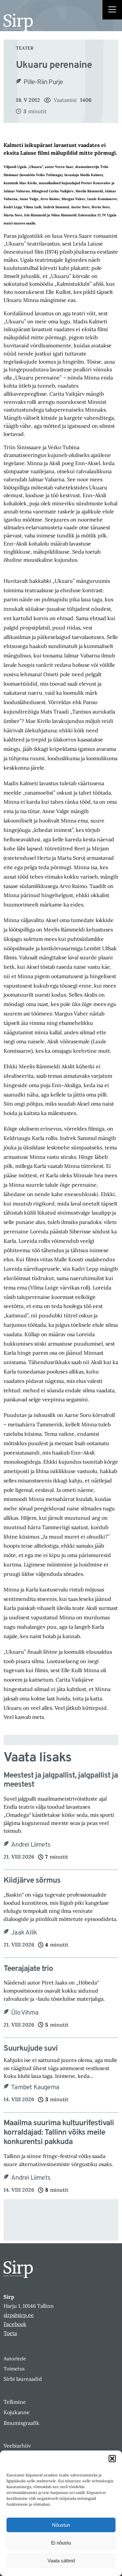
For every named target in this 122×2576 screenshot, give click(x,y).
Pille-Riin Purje (43, 82)
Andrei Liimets (31, 1845)
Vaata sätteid (61, 2561)
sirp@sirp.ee (19, 2315)
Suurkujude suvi (31, 2049)
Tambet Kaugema (35, 2088)
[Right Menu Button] (112, 10)
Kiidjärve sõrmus (32, 1881)
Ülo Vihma (25, 2013)
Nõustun (61, 2525)
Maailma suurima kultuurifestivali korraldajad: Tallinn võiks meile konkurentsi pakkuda (59, 2133)
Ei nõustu (61, 2543)
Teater (25, 48)
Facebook (15, 2324)
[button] (112, 2459)
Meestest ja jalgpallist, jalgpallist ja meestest (61, 1780)
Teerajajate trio (28, 1969)
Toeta (10, 2333)
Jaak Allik (24, 1933)
